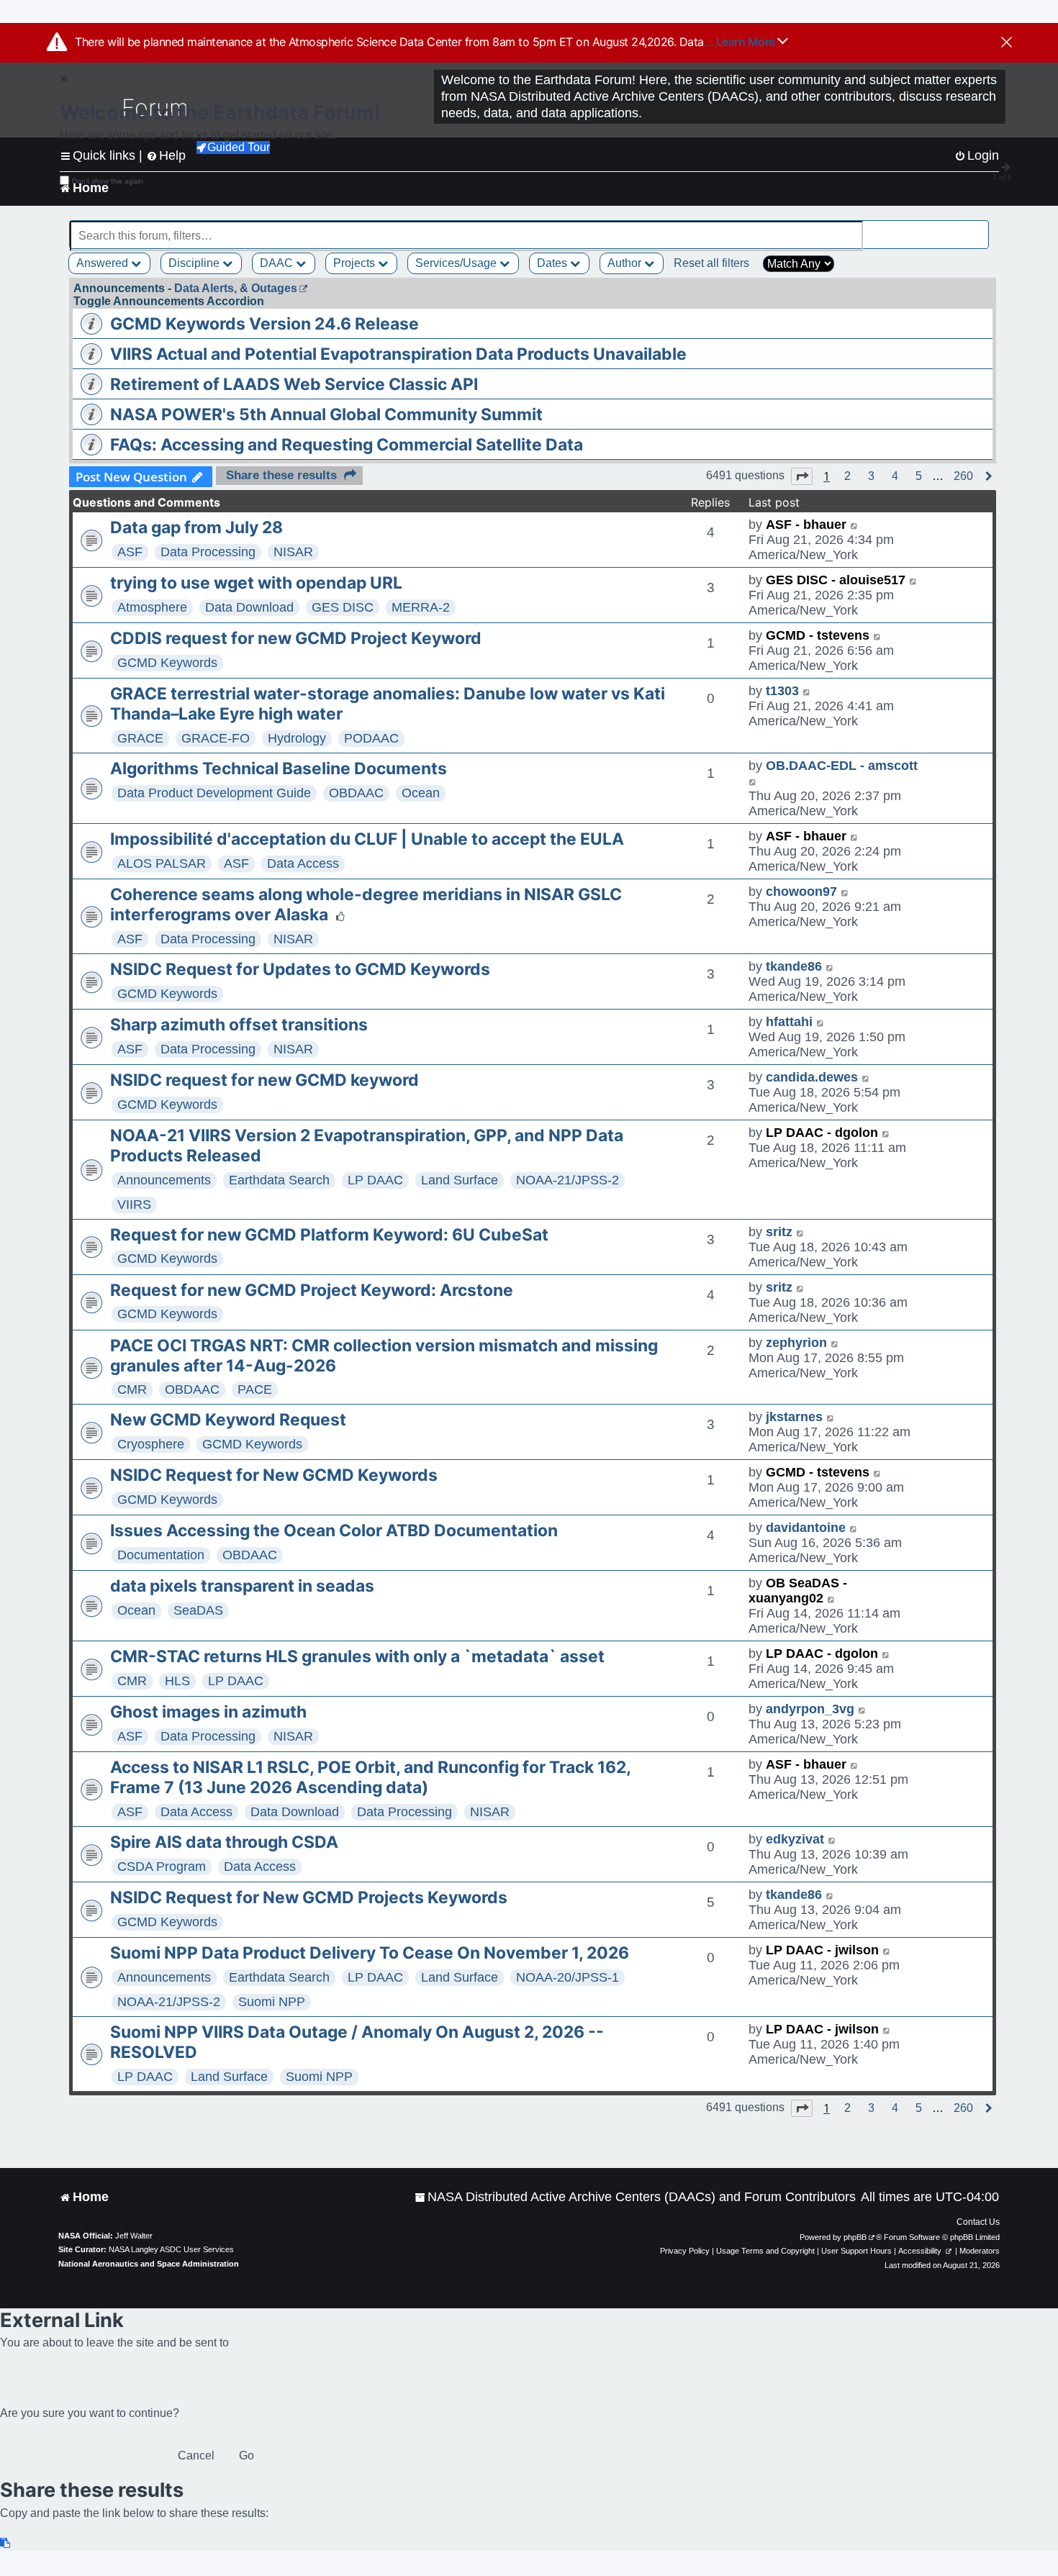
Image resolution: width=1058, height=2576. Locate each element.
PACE (255, 1389)
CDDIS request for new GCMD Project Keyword (296, 638)
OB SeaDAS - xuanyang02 (798, 1591)
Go (247, 2455)
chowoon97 (801, 892)
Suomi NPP (272, 2002)
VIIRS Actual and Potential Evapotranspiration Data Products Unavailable (398, 354)
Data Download (249, 607)
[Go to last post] (855, 525)
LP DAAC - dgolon (822, 1133)
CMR (132, 1389)
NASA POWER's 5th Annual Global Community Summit (326, 414)
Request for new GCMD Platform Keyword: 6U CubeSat (329, 1235)
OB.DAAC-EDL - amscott (842, 766)
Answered (104, 263)
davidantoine (806, 1528)
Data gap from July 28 (196, 527)
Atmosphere (152, 607)
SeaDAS (198, 1610)
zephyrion (796, 1343)
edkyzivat (795, 1839)
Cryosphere (151, 1444)
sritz (779, 1232)
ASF (130, 552)
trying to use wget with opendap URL (256, 583)
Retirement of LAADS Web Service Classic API (294, 384)
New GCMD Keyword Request (228, 1420)
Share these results (281, 475)
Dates (553, 263)
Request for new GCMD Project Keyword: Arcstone (312, 1290)
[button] (802, 476)
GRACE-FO (216, 738)
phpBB (855, 2237)
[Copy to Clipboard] (6, 2543)
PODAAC (371, 738)
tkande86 (794, 966)
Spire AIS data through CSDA (224, 1842)
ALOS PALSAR (162, 863)
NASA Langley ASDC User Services (171, 2249)
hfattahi (789, 1022)
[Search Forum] (980, 228)
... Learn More (741, 42)
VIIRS (134, 1205)
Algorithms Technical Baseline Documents (279, 768)
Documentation (161, 1555)
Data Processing (208, 552)
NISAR (293, 552)
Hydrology (297, 738)
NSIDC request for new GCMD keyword (264, 1080)
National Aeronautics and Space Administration (149, 2264)
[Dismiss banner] (1007, 43)
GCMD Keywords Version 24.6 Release (264, 324)
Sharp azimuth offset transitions (239, 1025)
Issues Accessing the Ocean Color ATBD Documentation (334, 1530)
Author (626, 263)
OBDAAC (356, 793)
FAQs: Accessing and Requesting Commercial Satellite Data (347, 445)
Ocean (421, 793)
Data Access (303, 863)
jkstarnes (794, 1417)
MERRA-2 (421, 607)
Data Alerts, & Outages (236, 288)
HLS (177, 1681)
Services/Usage (457, 263)
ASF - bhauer (806, 525)
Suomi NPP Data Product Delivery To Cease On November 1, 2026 (370, 1953)
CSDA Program (162, 1867)
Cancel (196, 2455)
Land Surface (460, 1180)
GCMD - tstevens (818, 635)
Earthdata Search (279, 1180)
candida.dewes (812, 1077)
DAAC (278, 263)
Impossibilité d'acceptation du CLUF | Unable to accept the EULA (367, 839)
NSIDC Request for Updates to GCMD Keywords (300, 969)
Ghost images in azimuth (208, 1712)
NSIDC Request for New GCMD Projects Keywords (309, 1897)
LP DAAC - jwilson (822, 1950)
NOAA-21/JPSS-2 (568, 1180)
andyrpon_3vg (810, 1709)
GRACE (140, 738)
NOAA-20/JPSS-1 (568, 1977)
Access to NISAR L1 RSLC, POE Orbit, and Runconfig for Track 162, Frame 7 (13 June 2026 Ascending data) (370, 1777)
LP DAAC (375, 1180)
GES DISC (343, 607)
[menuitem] (635, 2197)
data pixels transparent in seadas (242, 1586)
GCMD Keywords (167, 663)
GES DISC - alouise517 (836, 580)
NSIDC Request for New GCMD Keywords (274, 1475)
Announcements (164, 1180)
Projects (356, 263)
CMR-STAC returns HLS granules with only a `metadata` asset (357, 1656)
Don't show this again (108, 181)
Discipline (195, 263)
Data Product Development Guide (214, 793)
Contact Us (978, 2222)
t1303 (782, 691)
